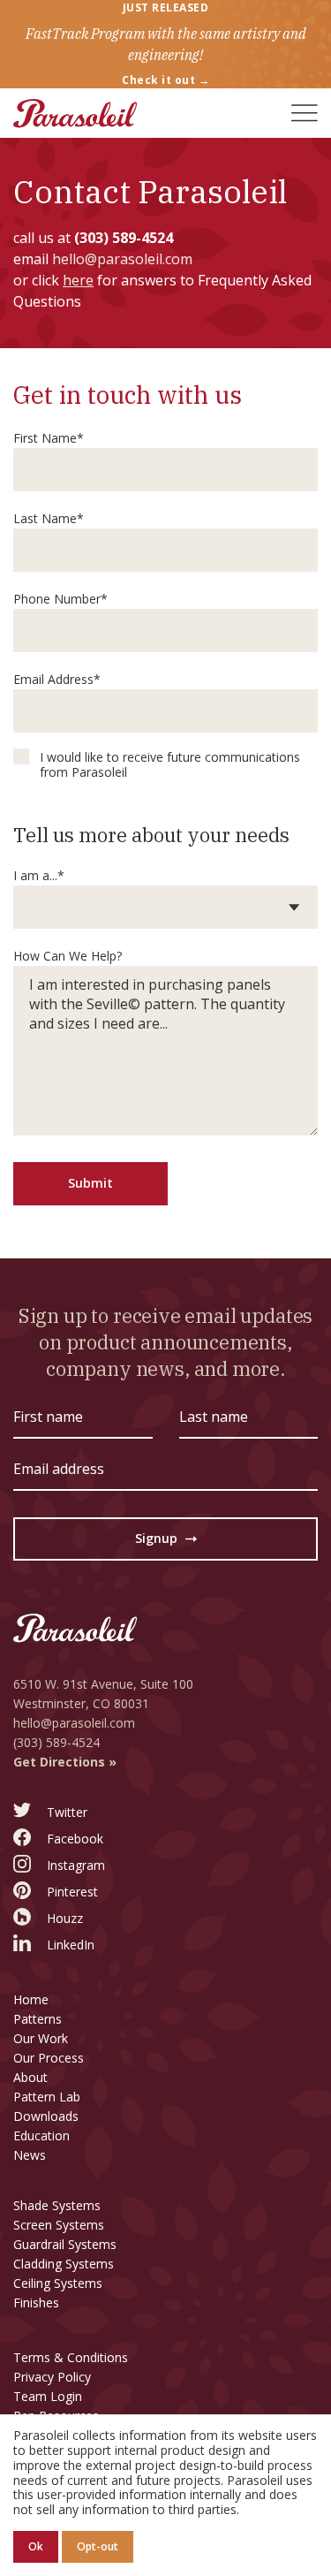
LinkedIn (71, 1945)
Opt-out (98, 2546)
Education (41, 2135)
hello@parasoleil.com (122, 259)
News (30, 2155)
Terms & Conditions (71, 2357)
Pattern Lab (47, 2097)
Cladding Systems (64, 2264)
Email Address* (57, 679)
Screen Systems (59, 2225)
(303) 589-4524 (124, 238)
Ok (36, 2546)
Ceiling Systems (58, 2283)
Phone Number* (60, 599)
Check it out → (165, 80)
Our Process (49, 2058)
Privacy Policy (52, 2377)
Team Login (48, 2396)
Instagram (76, 1865)
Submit (90, 1183)
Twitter (67, 1812)
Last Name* (49, 518)
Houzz (65, 1918)
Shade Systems (57, 2205)
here (78, 280)
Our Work (41, 2038)
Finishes (36, 2302)
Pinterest (72, 1892)
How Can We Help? (68, 956)
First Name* (49, 438)
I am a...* (39, 875)
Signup (166, 1542)
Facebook (75, 1839)
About (30, 2077)
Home (31, 1999)
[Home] (75, 114)
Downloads (46, 2116)
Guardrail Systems (65, 2244)
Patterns (38, 2019)
